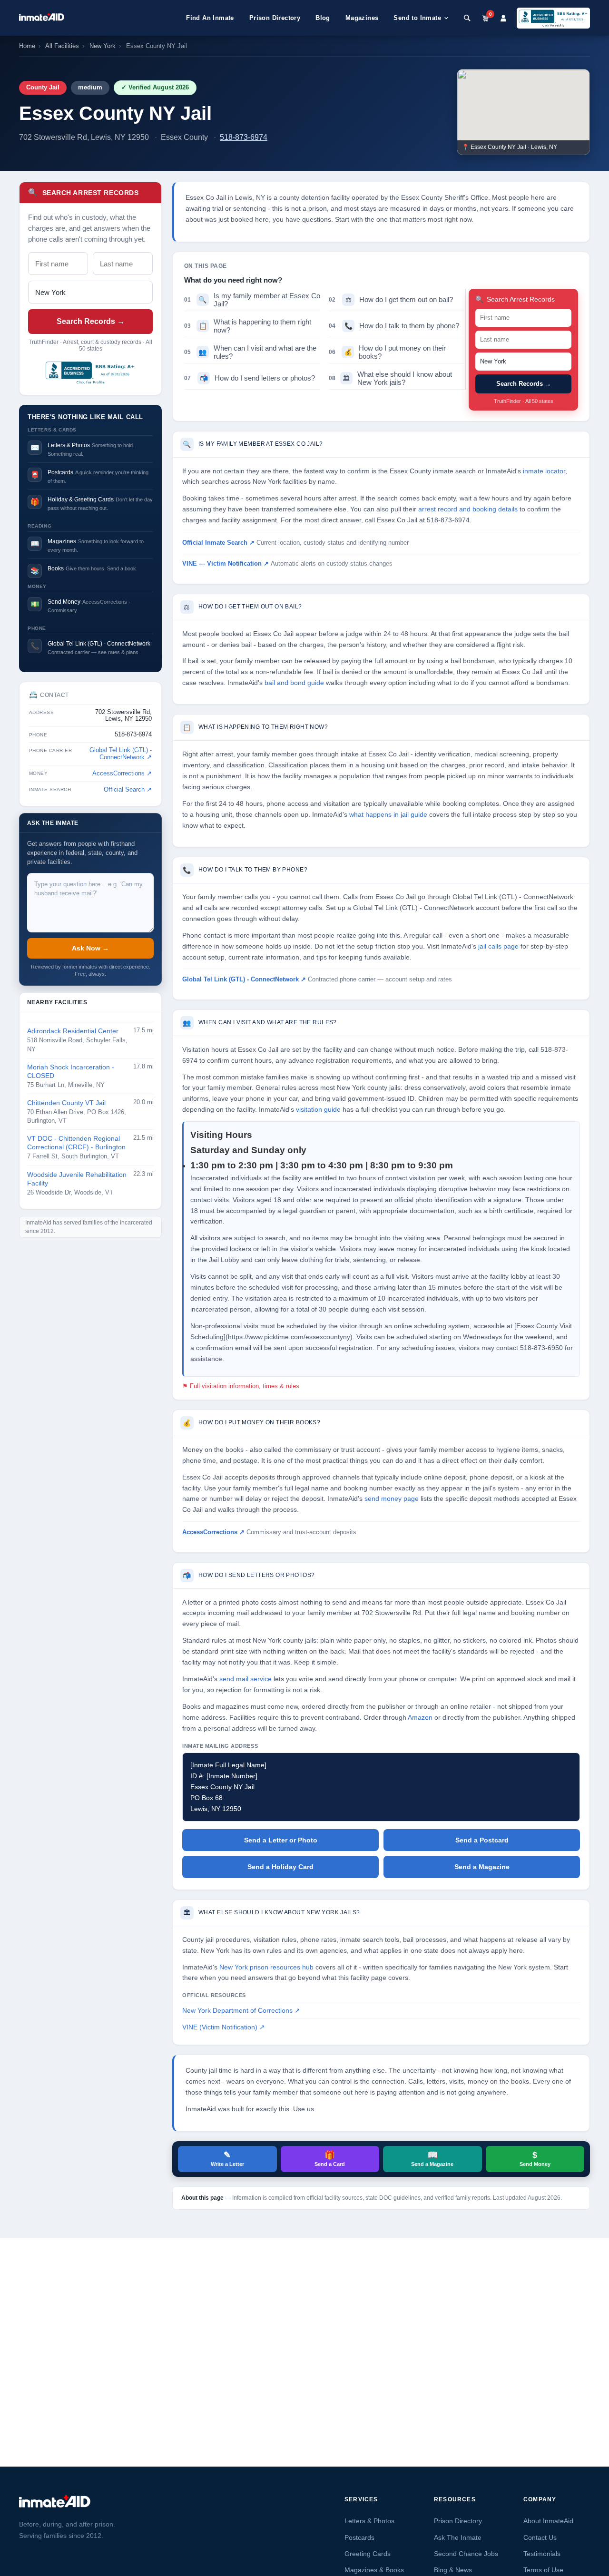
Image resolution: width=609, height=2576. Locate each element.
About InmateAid (548, 2521)
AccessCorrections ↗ (122, 774)
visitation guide (318, 1110)
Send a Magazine (482, 1867)
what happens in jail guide (388, 815)
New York (103, 46)
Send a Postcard (482, 1840)
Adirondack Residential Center (73, 1031)
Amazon (420, 1718)
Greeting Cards (368, 2554)
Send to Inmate (417, 18)
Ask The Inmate (458, 2537)
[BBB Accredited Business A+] (553, 18)
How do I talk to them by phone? (394, 326)
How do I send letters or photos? (250, 378)
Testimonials (542, 2554)
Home (27, 46)
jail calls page (498, 946)
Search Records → (91, 321)
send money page (392, 1499)
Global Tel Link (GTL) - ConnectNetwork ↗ (121, 754)
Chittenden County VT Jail (66, 1103)
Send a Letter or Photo (281, 1840)
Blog (323, 18)
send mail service (246, 1679)
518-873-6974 (244, 137)
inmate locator (544, 471)
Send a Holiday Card (280, 1867)
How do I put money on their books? (387, 352)
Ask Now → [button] (90, 948)
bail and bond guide (294, 683)
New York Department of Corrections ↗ (241, 2011)
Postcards (359, 2537)
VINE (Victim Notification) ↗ (224, 2027)
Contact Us (540, 2537)
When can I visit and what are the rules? (250, 352)
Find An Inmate (210, 18)
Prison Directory (275, 18)
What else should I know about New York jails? (390, 378)
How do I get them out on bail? (391, 299)
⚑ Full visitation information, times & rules (241, 1386)
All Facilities (62, 46)
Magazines (362, 18)
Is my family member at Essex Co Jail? (252, 300)
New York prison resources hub (266, 1967)
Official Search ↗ (128, 790)
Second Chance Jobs (466, 2554)
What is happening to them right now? (248, 326)
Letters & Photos (369, 2521)
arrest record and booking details (468, 509)
